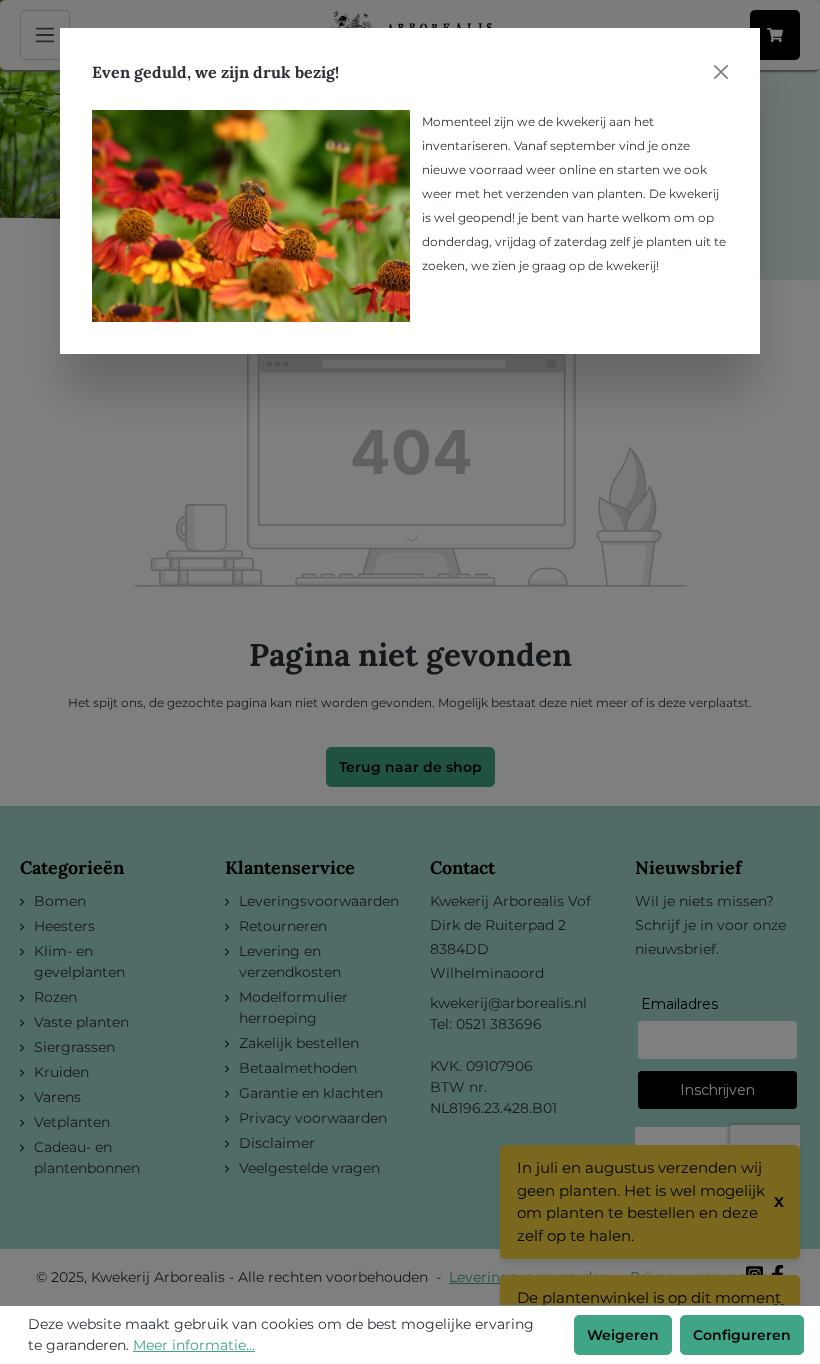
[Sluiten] (721, 72)
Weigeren (623, 1335)
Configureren (742, 1335)
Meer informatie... (194, 1345)
